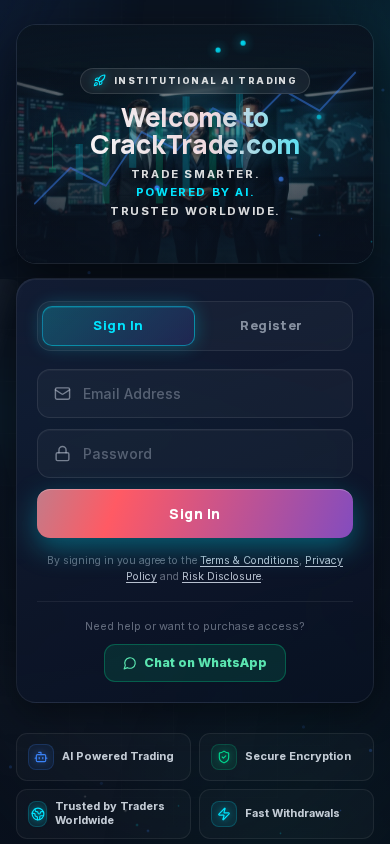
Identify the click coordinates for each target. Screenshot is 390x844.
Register (271, 325)
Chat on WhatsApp (205, 662)
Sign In (118, 325)
